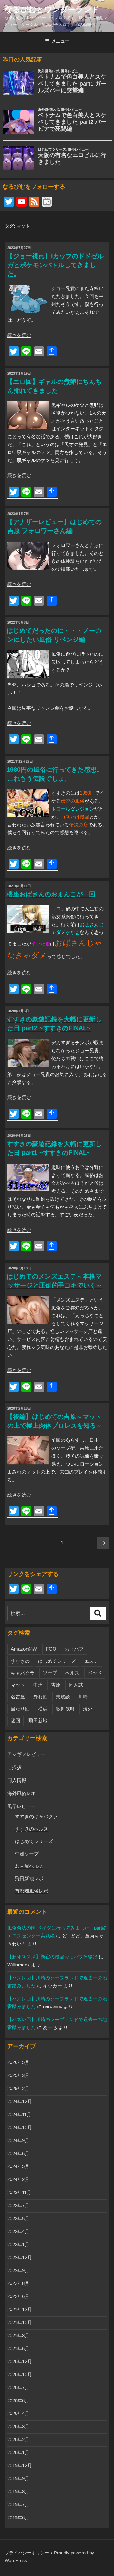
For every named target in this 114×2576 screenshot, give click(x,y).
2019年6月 (18, 2518)
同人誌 (76, 1685)
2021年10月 (20, 2322)
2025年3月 (18, 2075)
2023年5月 (18, 2218)
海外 (88, 1709)
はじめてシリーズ (57, 1661)
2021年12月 (20, 2309)
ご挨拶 (14, 1767)
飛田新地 (38, 1720)
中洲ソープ (27, 1854)
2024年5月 (18, 2166)
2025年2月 (18, 2088)
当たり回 (20, 1709)
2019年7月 (18, 2505)
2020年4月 (18, 2413)
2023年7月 (18, 2205)
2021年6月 (18, 2348)
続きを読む (19, 335)
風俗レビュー (22, 1806)
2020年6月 (18, 2401)
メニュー (60, 41)
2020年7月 (18, 2388)
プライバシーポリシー (27, 2553)
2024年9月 (18, 2141)
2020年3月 (18, 2426)
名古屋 (18, 1697)
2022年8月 (18, 2283)
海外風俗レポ (22, 1793)
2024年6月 (18, 2154)
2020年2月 (18, 2439)
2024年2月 (18, 2179)
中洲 (38, 1685)
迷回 (16, 1720)
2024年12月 (20, 2101)
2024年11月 (19, 2114)
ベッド (95, 1673)
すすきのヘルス (32, 1829)
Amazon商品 (24, 1649)
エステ (91, 1661)
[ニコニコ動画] (47, 202)
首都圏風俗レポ (32, 1891)
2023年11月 (19, 2192)
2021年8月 (18, 2335)
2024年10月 (20, 2127)
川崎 (83, 1697)
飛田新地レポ (29, 1878)
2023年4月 (18, 2231)
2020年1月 (18, 2452)
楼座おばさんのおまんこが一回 (51, 894)
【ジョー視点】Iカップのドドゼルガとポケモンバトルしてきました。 (55, 265)
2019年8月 (18, 2492)
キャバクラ (23, 1673)
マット (18, 1685)
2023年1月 (18, 2245)
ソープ (50, 1673)
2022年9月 (18, 2271)
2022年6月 (18, 2296)
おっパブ (74, 1649)
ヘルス (72, 1673)
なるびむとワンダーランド (52, 9)
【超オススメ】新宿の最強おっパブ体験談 (52, 1957)
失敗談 (63, 1697)
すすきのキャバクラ (36, 1816)
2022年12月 (20, 2258)
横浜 (43, 1709)
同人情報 (17, 1780)
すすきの (20, 1661)
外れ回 (40, 1697)
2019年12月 (20, 2466)
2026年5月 (18, 2062)
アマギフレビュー (26, 1754)
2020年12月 (20, 2362)
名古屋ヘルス (29, 1866)
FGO (51, 1649)
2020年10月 (20, 2375)
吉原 (56, 1685)
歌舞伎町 (65, 1709)
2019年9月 (18, 2479)
